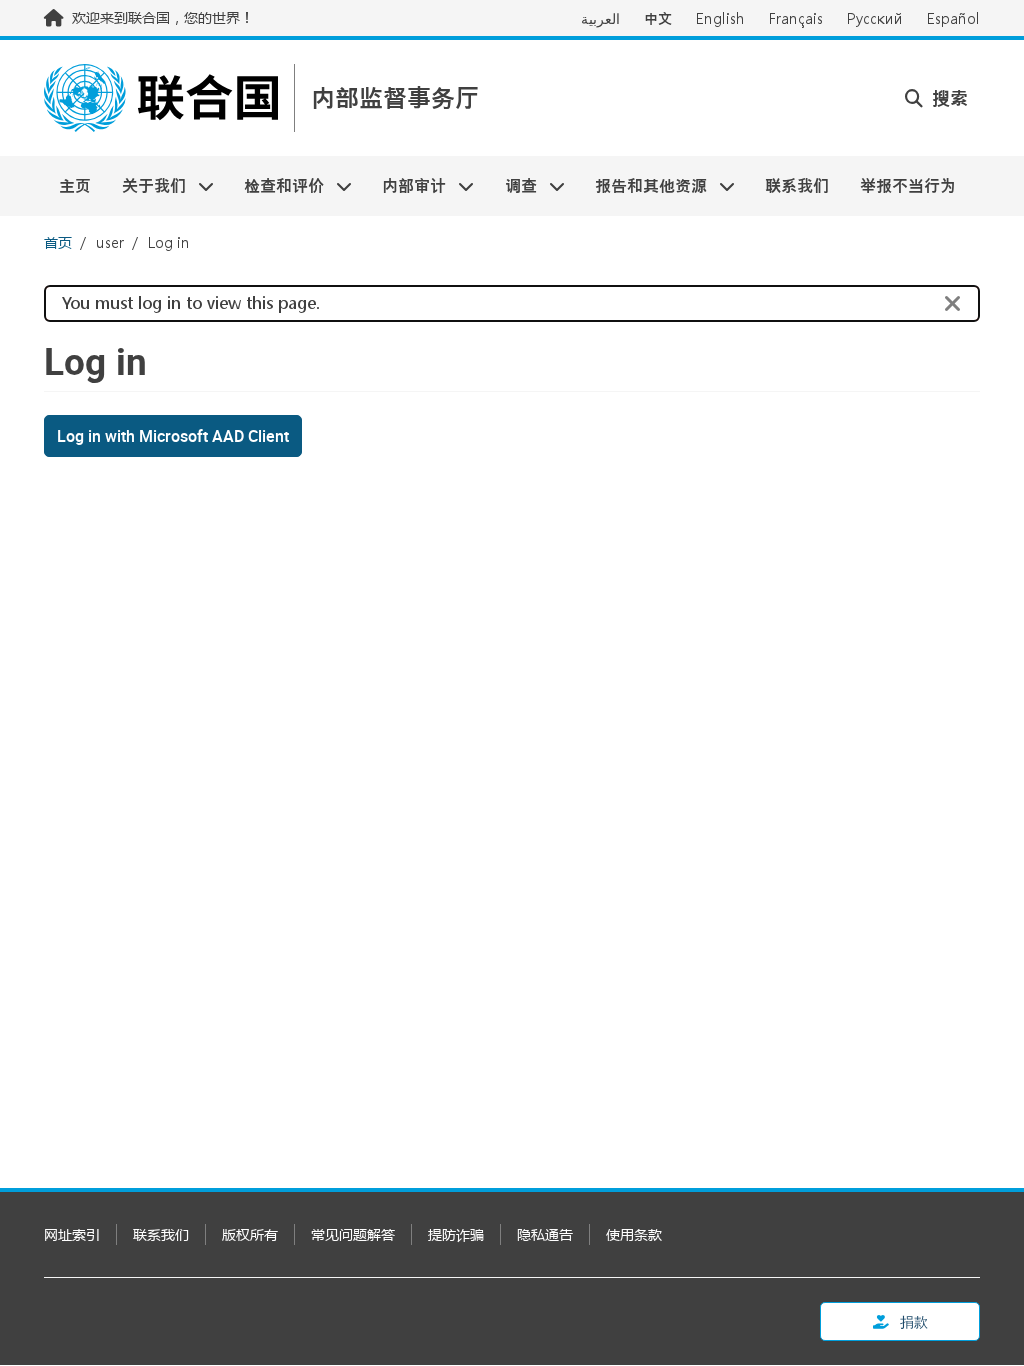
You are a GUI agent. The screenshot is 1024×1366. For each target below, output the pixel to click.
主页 (75, 185)
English (720, 18)
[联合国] (161, 98)
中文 (658, 18)
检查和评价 (276, 185)
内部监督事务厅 (395, 98)
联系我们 (797, 185)
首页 (58, 242)
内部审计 (406, 185)
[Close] (953, 304)
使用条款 (634, 1234)
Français (796, 18)
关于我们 (145, 185)
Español (953, 18)
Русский (875, 18)
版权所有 (250, 1234)
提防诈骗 (456, 1234)
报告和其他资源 (643, 185)
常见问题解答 (353, 1234)
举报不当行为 (908, 185)
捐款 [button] (912, 1321)
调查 (513, 185)
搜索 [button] (947, 98)
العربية (600, 18)
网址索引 (72, 1234)
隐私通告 (545, 1234)
